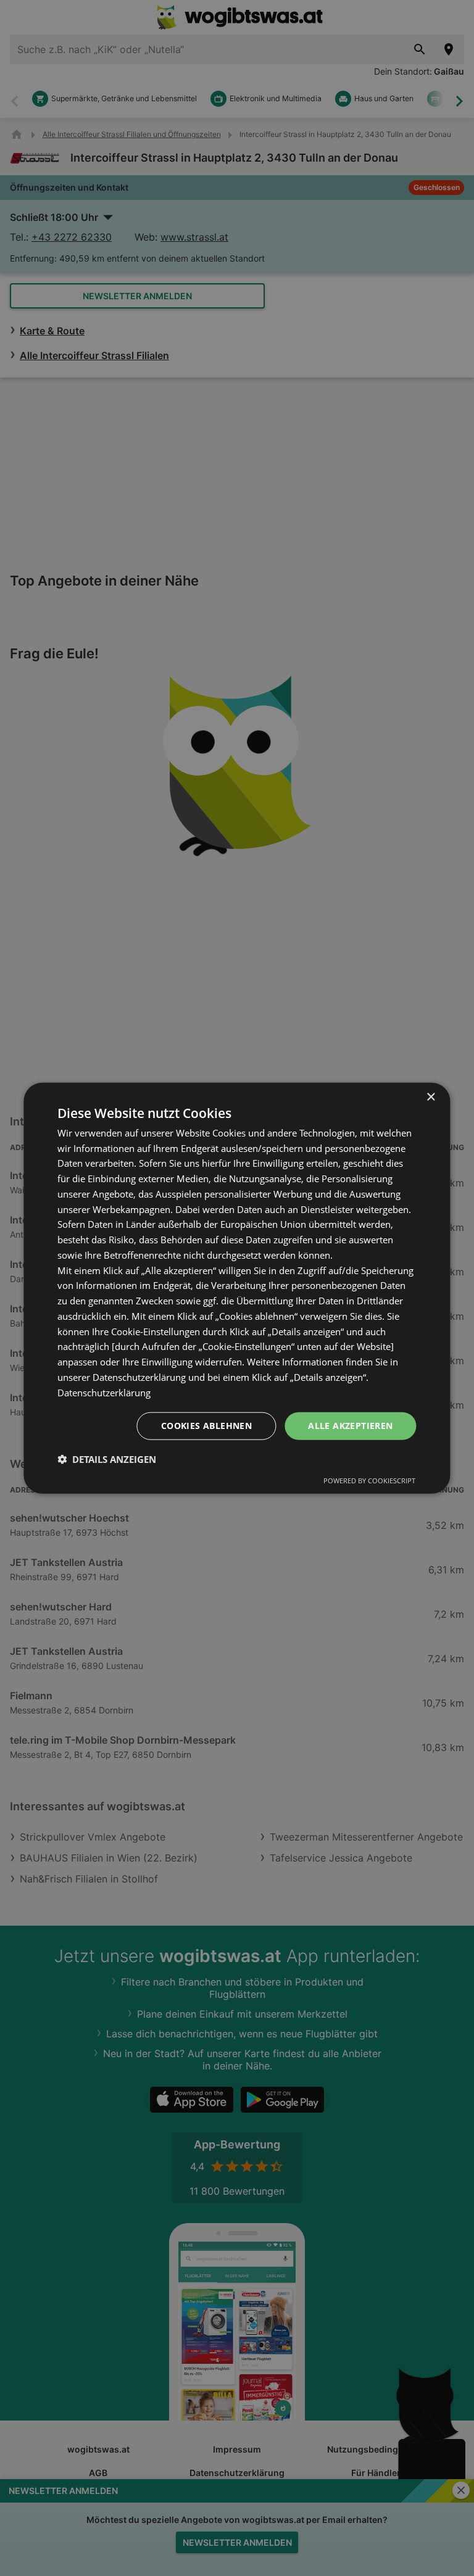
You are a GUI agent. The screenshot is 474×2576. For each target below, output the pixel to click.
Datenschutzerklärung (104, 1392)
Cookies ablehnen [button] (206, 1426)
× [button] (430, 1097)
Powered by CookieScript (369, 1481)
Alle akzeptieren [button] (350, 1426)
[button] (107, 1459)
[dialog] (237, 1288)
